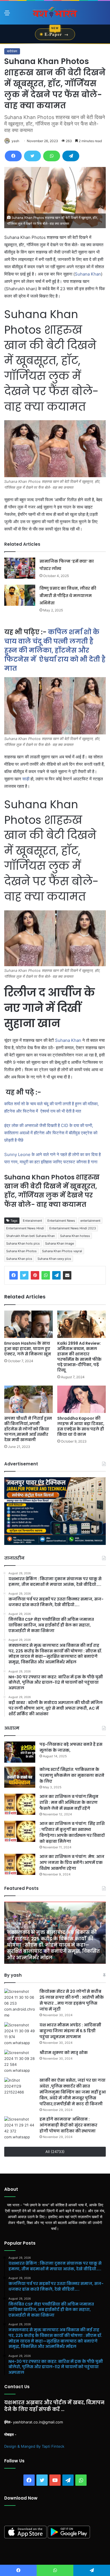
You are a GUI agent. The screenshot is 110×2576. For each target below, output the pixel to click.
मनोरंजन (12, 51)
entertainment (90, 1221)
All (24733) (55, 2152)
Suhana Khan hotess (75, 1236)
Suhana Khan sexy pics (54, 1259)
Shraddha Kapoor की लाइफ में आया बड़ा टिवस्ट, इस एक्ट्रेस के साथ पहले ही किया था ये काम (81, 1426)
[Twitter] (32, 156)
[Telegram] (71, 156)
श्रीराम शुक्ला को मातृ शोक (64, 2053)
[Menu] (7, 15)
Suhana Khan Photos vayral (62, 1251)
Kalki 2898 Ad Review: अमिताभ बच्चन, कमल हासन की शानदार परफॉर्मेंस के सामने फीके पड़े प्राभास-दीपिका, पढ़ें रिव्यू (79, 1357)
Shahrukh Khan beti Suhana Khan (30, 1236)
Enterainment (32, 1221)
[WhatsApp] (52, 156)
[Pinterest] (35, 1275)
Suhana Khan (88, 274)
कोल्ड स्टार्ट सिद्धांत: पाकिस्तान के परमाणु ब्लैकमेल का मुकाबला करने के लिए (72, 1775)
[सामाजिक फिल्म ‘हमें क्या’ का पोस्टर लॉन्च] (20, 568)
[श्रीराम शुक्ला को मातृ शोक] (20, 2062)
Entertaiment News (61, 1221)
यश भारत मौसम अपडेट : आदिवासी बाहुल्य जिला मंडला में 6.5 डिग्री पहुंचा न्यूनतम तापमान (70, 2031)
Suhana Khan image (60, 1243)
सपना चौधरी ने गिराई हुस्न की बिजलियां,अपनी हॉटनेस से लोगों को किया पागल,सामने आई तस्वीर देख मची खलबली (28, 1429)
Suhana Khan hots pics (23, 1243)
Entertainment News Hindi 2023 (73, 1228)
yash (15, 141)
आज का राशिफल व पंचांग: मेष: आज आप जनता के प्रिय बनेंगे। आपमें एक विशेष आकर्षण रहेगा (72, 1862)
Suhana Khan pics (19, 1259)
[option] (55, 1933)
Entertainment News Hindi (25, 1228)
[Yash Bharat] (55, 13)
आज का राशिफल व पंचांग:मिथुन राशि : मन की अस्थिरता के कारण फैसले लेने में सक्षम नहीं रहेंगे (69, 1802)
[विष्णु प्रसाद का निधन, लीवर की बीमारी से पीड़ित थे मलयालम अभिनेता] (20, 595)
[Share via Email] (67, 1275)
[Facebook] (13, 156)
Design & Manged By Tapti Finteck (34, 2446)
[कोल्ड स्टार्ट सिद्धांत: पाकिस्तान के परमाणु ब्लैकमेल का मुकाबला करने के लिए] (20, 1777)
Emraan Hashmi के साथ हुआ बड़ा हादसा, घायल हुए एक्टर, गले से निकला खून (28, 1349)
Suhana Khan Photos (21, 1251)
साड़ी (26, 779)
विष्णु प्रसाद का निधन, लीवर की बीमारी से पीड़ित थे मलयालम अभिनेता (68, 596)
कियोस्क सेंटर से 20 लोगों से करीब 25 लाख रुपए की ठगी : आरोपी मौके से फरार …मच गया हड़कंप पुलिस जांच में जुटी (72, 2000)
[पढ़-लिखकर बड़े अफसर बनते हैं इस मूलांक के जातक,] (20, 1752)
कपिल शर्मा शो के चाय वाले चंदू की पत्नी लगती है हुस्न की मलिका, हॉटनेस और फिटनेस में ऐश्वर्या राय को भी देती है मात (55, 650)
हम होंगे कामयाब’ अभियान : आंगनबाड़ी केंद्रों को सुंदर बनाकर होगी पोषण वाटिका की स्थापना (68, 2125)
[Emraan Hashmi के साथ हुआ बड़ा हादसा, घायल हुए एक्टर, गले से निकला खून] (28, 1324)
